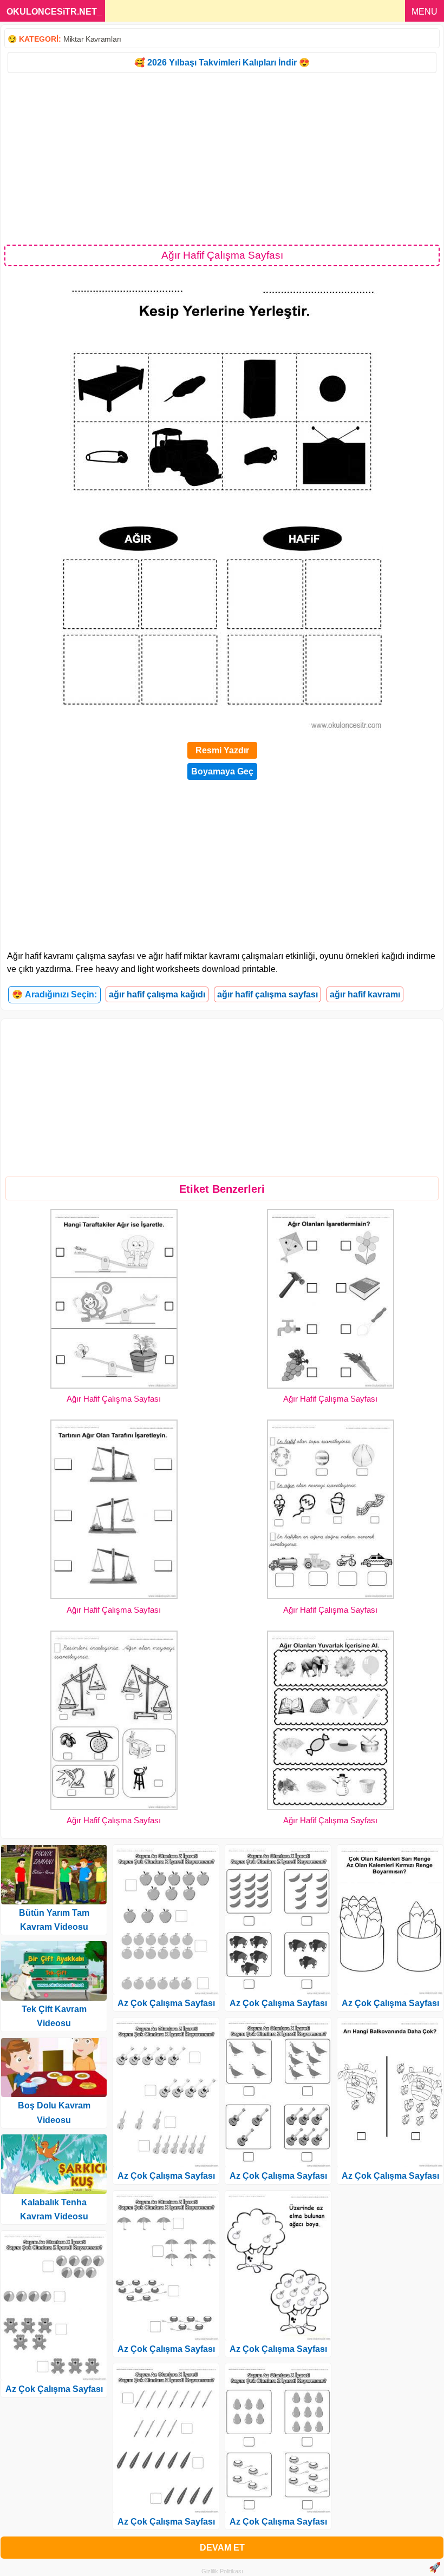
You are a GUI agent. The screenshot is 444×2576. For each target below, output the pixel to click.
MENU (425, 12)
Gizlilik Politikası (222, 2571)
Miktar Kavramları (92, 39)
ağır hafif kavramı (365, 994)
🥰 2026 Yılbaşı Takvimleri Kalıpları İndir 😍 (222, 63)
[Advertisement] (222, 158)
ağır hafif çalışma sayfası (267, 994)
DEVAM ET (222, 2548)
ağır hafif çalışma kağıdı (157, 994)
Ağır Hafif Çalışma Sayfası (114, 1399)
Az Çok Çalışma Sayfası (54, 2389)
